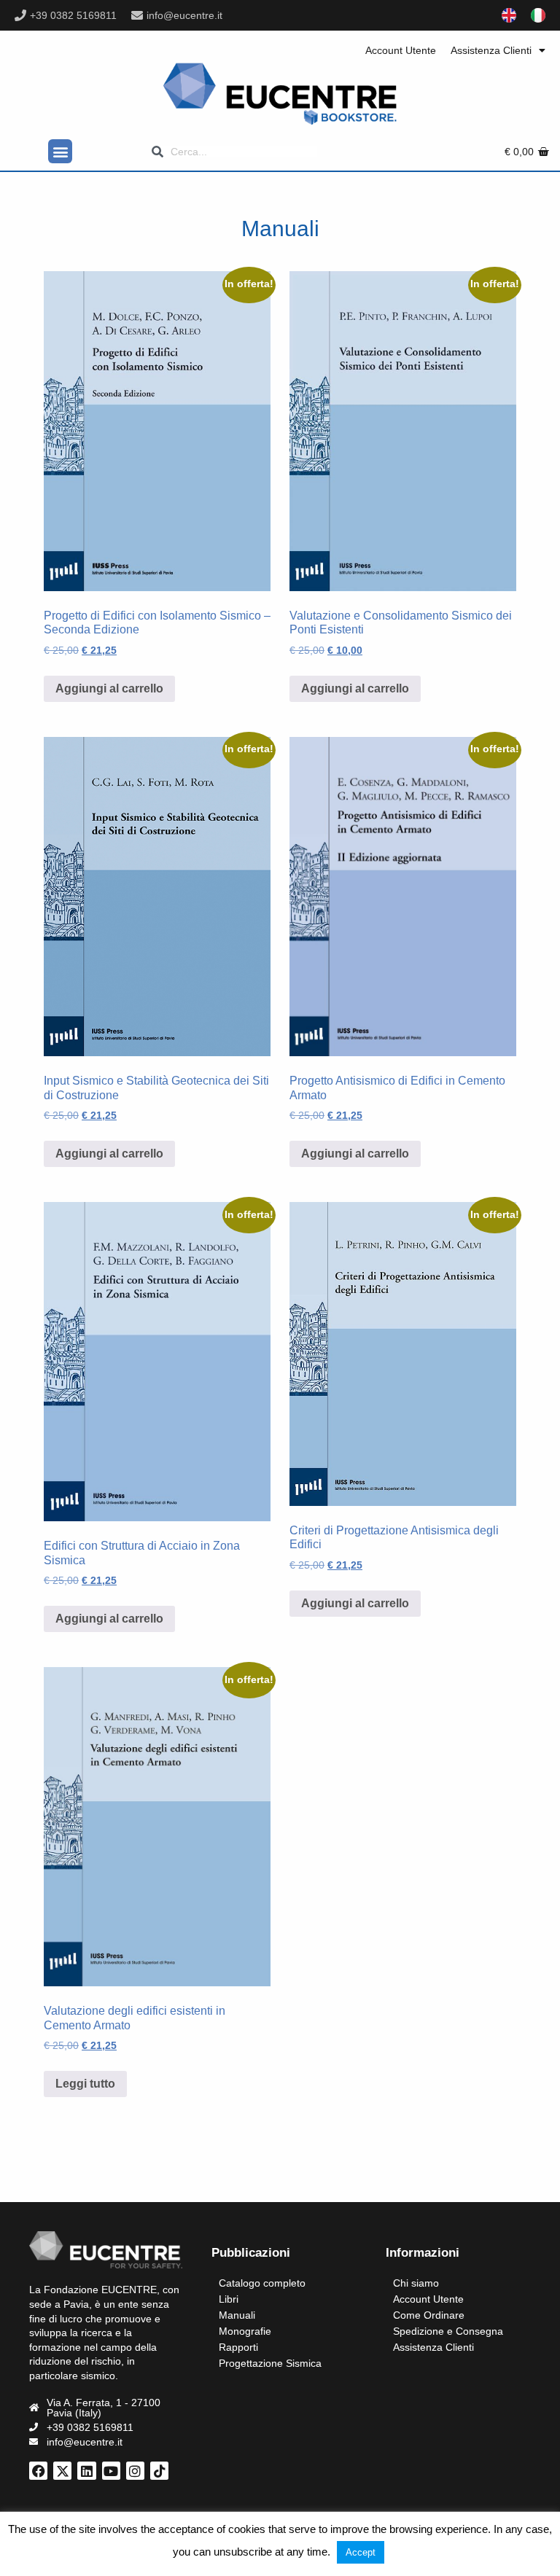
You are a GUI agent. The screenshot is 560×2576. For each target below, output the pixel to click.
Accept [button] (361, 2552)
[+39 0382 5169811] (20, 15)
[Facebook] (38, 2471)
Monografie (245, 2331)
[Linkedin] (86, 2471)
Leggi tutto (85, 2084)
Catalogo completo (262, 2283)
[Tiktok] (159, 2471)
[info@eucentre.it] (137, 15)
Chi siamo (416, 2283)
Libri (229, 2299)
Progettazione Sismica (270, 2363)
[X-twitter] (62, 2471)
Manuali (237, 2315)
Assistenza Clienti (491, 50)
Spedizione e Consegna (448, 2331)
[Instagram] (135, 2471)
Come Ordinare (429, 2315)
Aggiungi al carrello (109, 688)
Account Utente (401, 50)
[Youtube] (111, 2471)
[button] (60, 151)
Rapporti (238, 2347)
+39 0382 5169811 (73, 15)
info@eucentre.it (184, 15)
